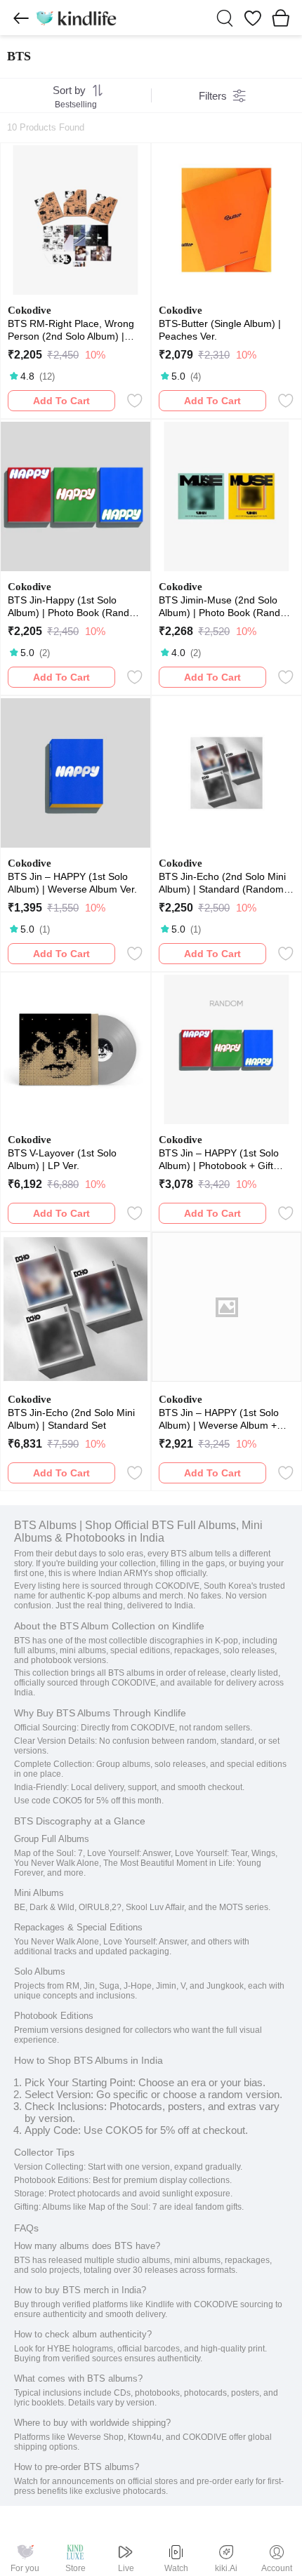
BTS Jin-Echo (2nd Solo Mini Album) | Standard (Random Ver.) (222, 883)
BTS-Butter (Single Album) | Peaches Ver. (220, 330)
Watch (176, 2568)
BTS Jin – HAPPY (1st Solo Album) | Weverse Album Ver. (72, 883)
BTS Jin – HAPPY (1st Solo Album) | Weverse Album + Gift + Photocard (219, 1419)
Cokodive (29, 310)
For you (25, 2568)
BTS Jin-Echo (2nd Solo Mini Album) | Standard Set (71, 1419)
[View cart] (281, 18)
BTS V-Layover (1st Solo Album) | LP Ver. (62, 1159)
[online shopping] (76, 18)
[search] (225, 18)
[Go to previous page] (21, 18)
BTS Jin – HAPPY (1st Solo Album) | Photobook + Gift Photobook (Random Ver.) (219, 1160)
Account (277, 2568)
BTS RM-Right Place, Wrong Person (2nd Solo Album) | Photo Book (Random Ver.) (71, 330)
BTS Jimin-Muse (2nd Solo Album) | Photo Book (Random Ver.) (226, 607)
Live (126, 2568)
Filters (213, 96)
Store (75, 2568)
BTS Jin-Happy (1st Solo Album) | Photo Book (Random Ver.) (75, 607)
